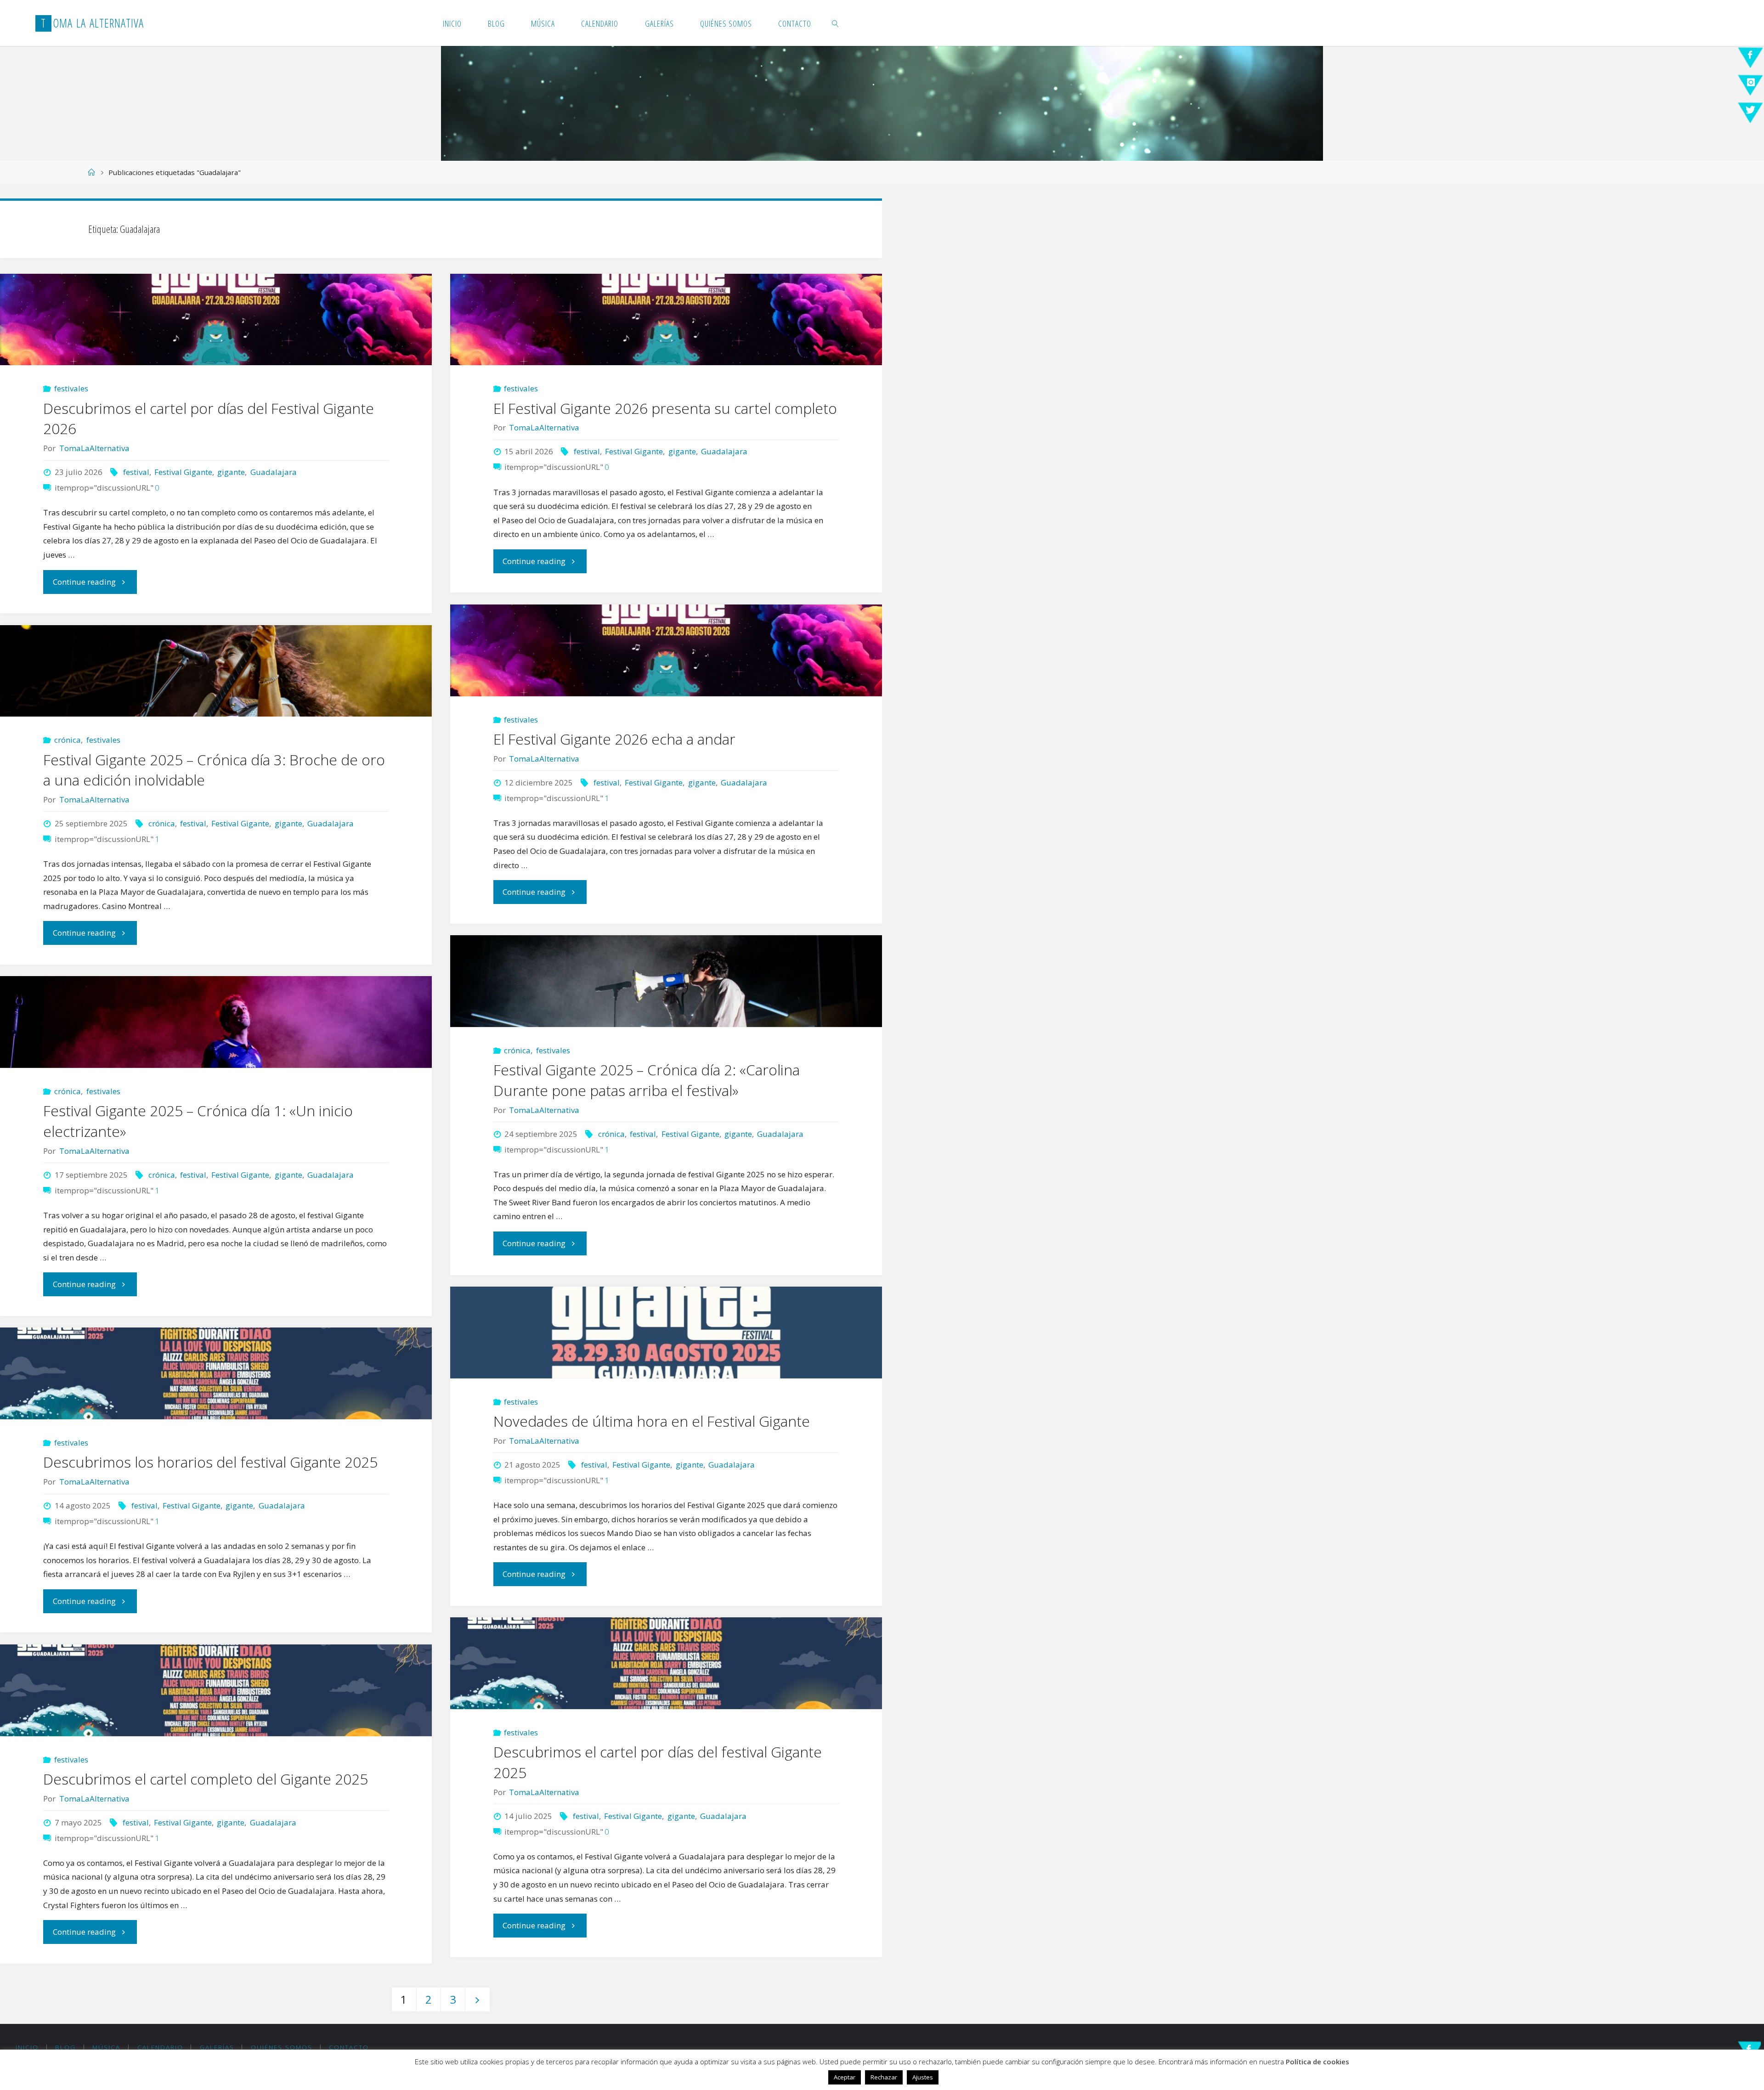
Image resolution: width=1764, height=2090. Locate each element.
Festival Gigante (183, 472)
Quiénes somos (282, 2047)
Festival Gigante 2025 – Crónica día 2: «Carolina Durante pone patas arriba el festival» (647, 1080)
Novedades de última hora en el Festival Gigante (652, 1421)
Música (106, 2047)
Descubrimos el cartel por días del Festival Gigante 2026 (209, 418)
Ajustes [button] (923, 2077)
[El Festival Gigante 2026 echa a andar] (666, 650)
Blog (65, 2047)
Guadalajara (273, 472)
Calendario (160, 2047)
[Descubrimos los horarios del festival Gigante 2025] (216, 1373)
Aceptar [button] (845, 2077)
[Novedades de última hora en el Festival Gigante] (666, 1333)
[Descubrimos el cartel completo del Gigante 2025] (216, 1690)
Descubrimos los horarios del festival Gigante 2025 (210, 1462)
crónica (68, 740)
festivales (71, 388)
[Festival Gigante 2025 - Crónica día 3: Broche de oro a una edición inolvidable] (216, 671)
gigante (231, 472)
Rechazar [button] (884, 2077)
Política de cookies (1317, 2062)
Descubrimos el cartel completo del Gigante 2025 (206, 1779)
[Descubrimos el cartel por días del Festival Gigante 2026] (216, 320)
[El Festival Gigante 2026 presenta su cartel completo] (666, 320)
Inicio (27, 2047)
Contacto (349, 2047)
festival (136, 472)
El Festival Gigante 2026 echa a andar (614, 739)
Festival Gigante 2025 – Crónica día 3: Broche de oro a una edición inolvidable (214, 770)
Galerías (217, 2047)
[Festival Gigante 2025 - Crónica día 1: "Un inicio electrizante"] (216, 1022)
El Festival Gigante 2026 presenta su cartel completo (665, 408)
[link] (835, 23)
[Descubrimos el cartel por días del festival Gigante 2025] (666, 1663)
